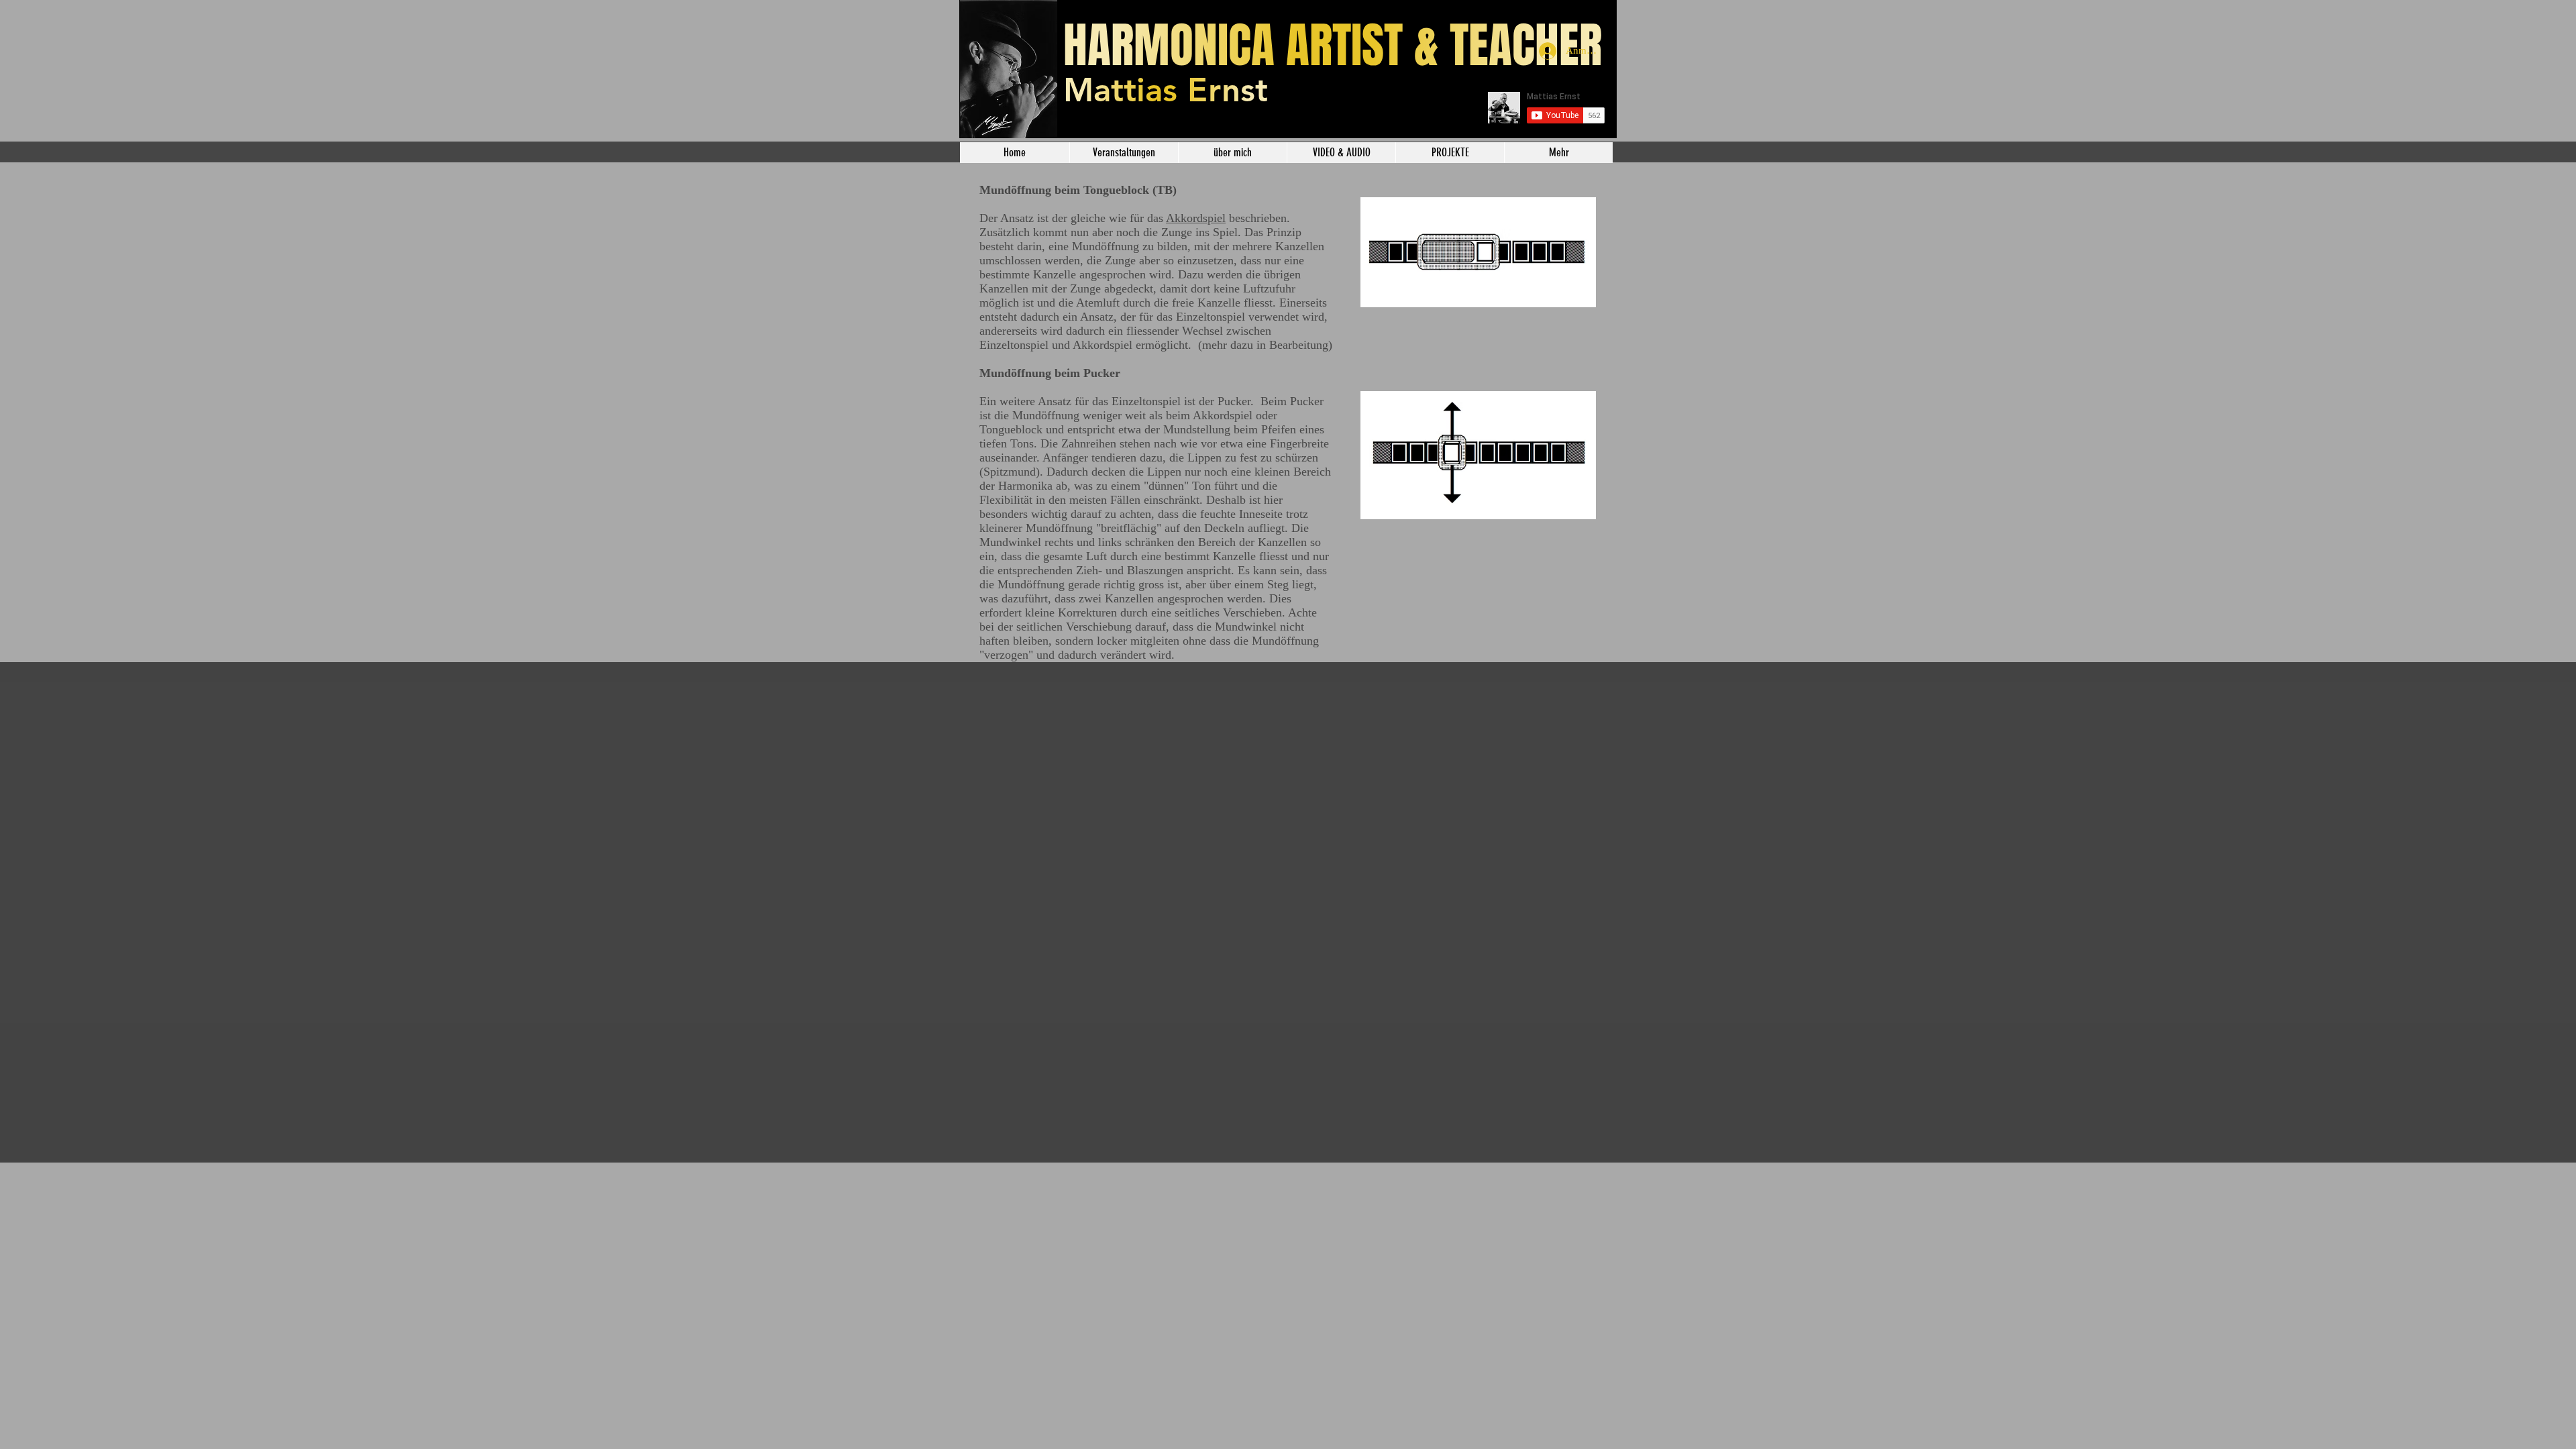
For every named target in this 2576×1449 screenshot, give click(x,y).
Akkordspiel (1196, 218)
